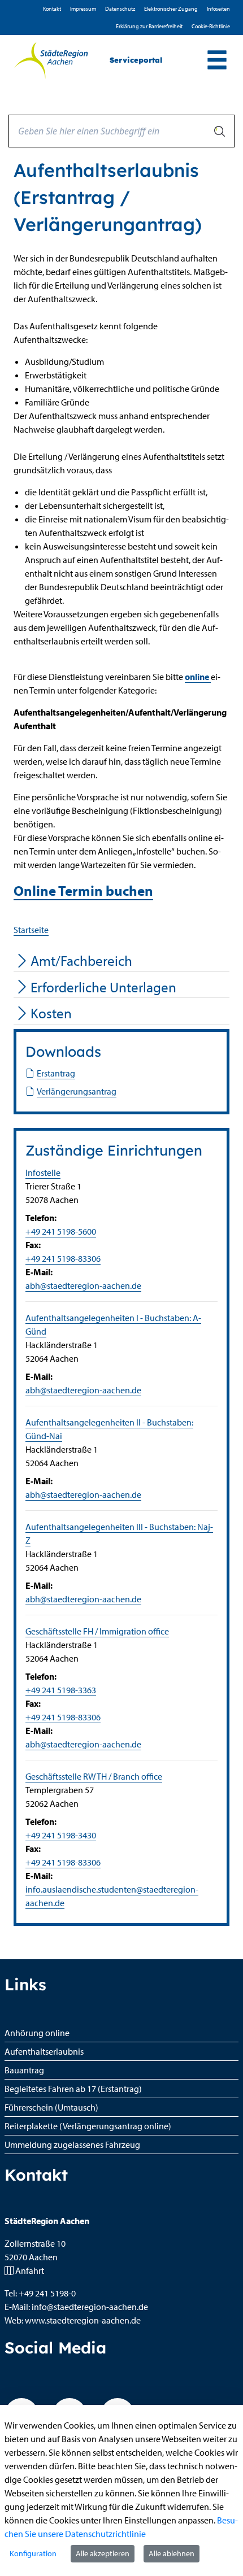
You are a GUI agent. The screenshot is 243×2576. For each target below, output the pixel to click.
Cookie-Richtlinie (211, 26)
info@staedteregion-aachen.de (90, 2307)
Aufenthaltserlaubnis (44, 2051)
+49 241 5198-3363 (61, 1690)
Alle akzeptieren (103, 2553)
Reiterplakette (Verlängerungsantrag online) (88, 2126)
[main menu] (217, 61)
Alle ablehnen (172, 2553)
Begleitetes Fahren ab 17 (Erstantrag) (73, 2089)
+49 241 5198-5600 (61, 1231)
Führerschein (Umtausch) (51, 2107)
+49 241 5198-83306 (63, 1258)
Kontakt (52, 9)
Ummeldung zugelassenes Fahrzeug (72, 2145)
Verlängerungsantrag (77, 1091)
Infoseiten (218, 9)
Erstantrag (56, 1073)
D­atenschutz (120, 9)
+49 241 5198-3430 (61, 1835)
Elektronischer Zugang (171, 9)
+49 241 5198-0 (47, 2293)
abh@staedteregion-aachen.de (83, 1285)
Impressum (83, 9)
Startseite (31, 930)
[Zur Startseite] (51, 60)
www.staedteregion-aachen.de (83, 2320)
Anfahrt (30, 2270)
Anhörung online (37, 2033)
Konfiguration (33, 2553)
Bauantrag (24, 2070)
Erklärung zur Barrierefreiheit (149, 26)
